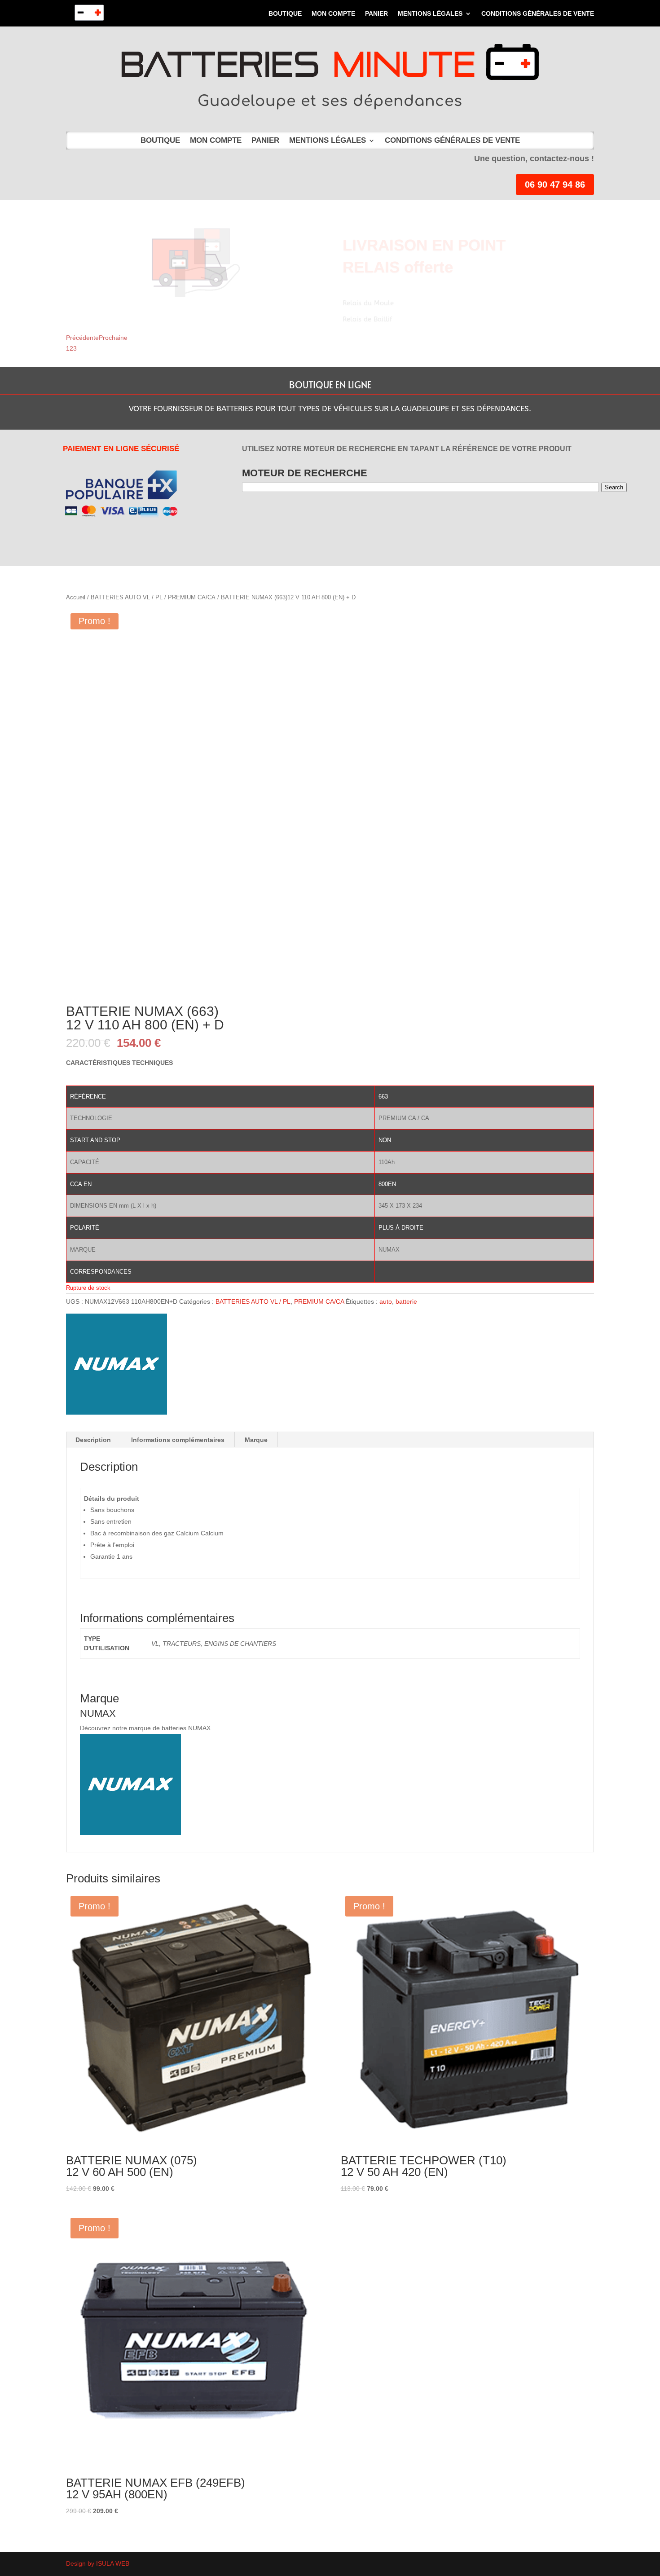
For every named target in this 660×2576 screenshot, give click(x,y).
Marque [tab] (256, 1440)
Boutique (285, 14)
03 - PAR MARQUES (311, 519)
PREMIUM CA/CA (192, 597)
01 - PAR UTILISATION (263, 519)
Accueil (76, 597)
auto (386, 1301)
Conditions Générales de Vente (538, 14)
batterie (406, 1301)
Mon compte (333, 14)
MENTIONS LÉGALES (430, 14)
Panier (376, 14)
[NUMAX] (117, 1366)
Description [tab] (93, 1440)
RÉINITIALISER (384, 519)
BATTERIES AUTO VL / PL (127, 597)
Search (614, 487)
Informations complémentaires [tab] (178, 1440)
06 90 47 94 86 (555, 185)
